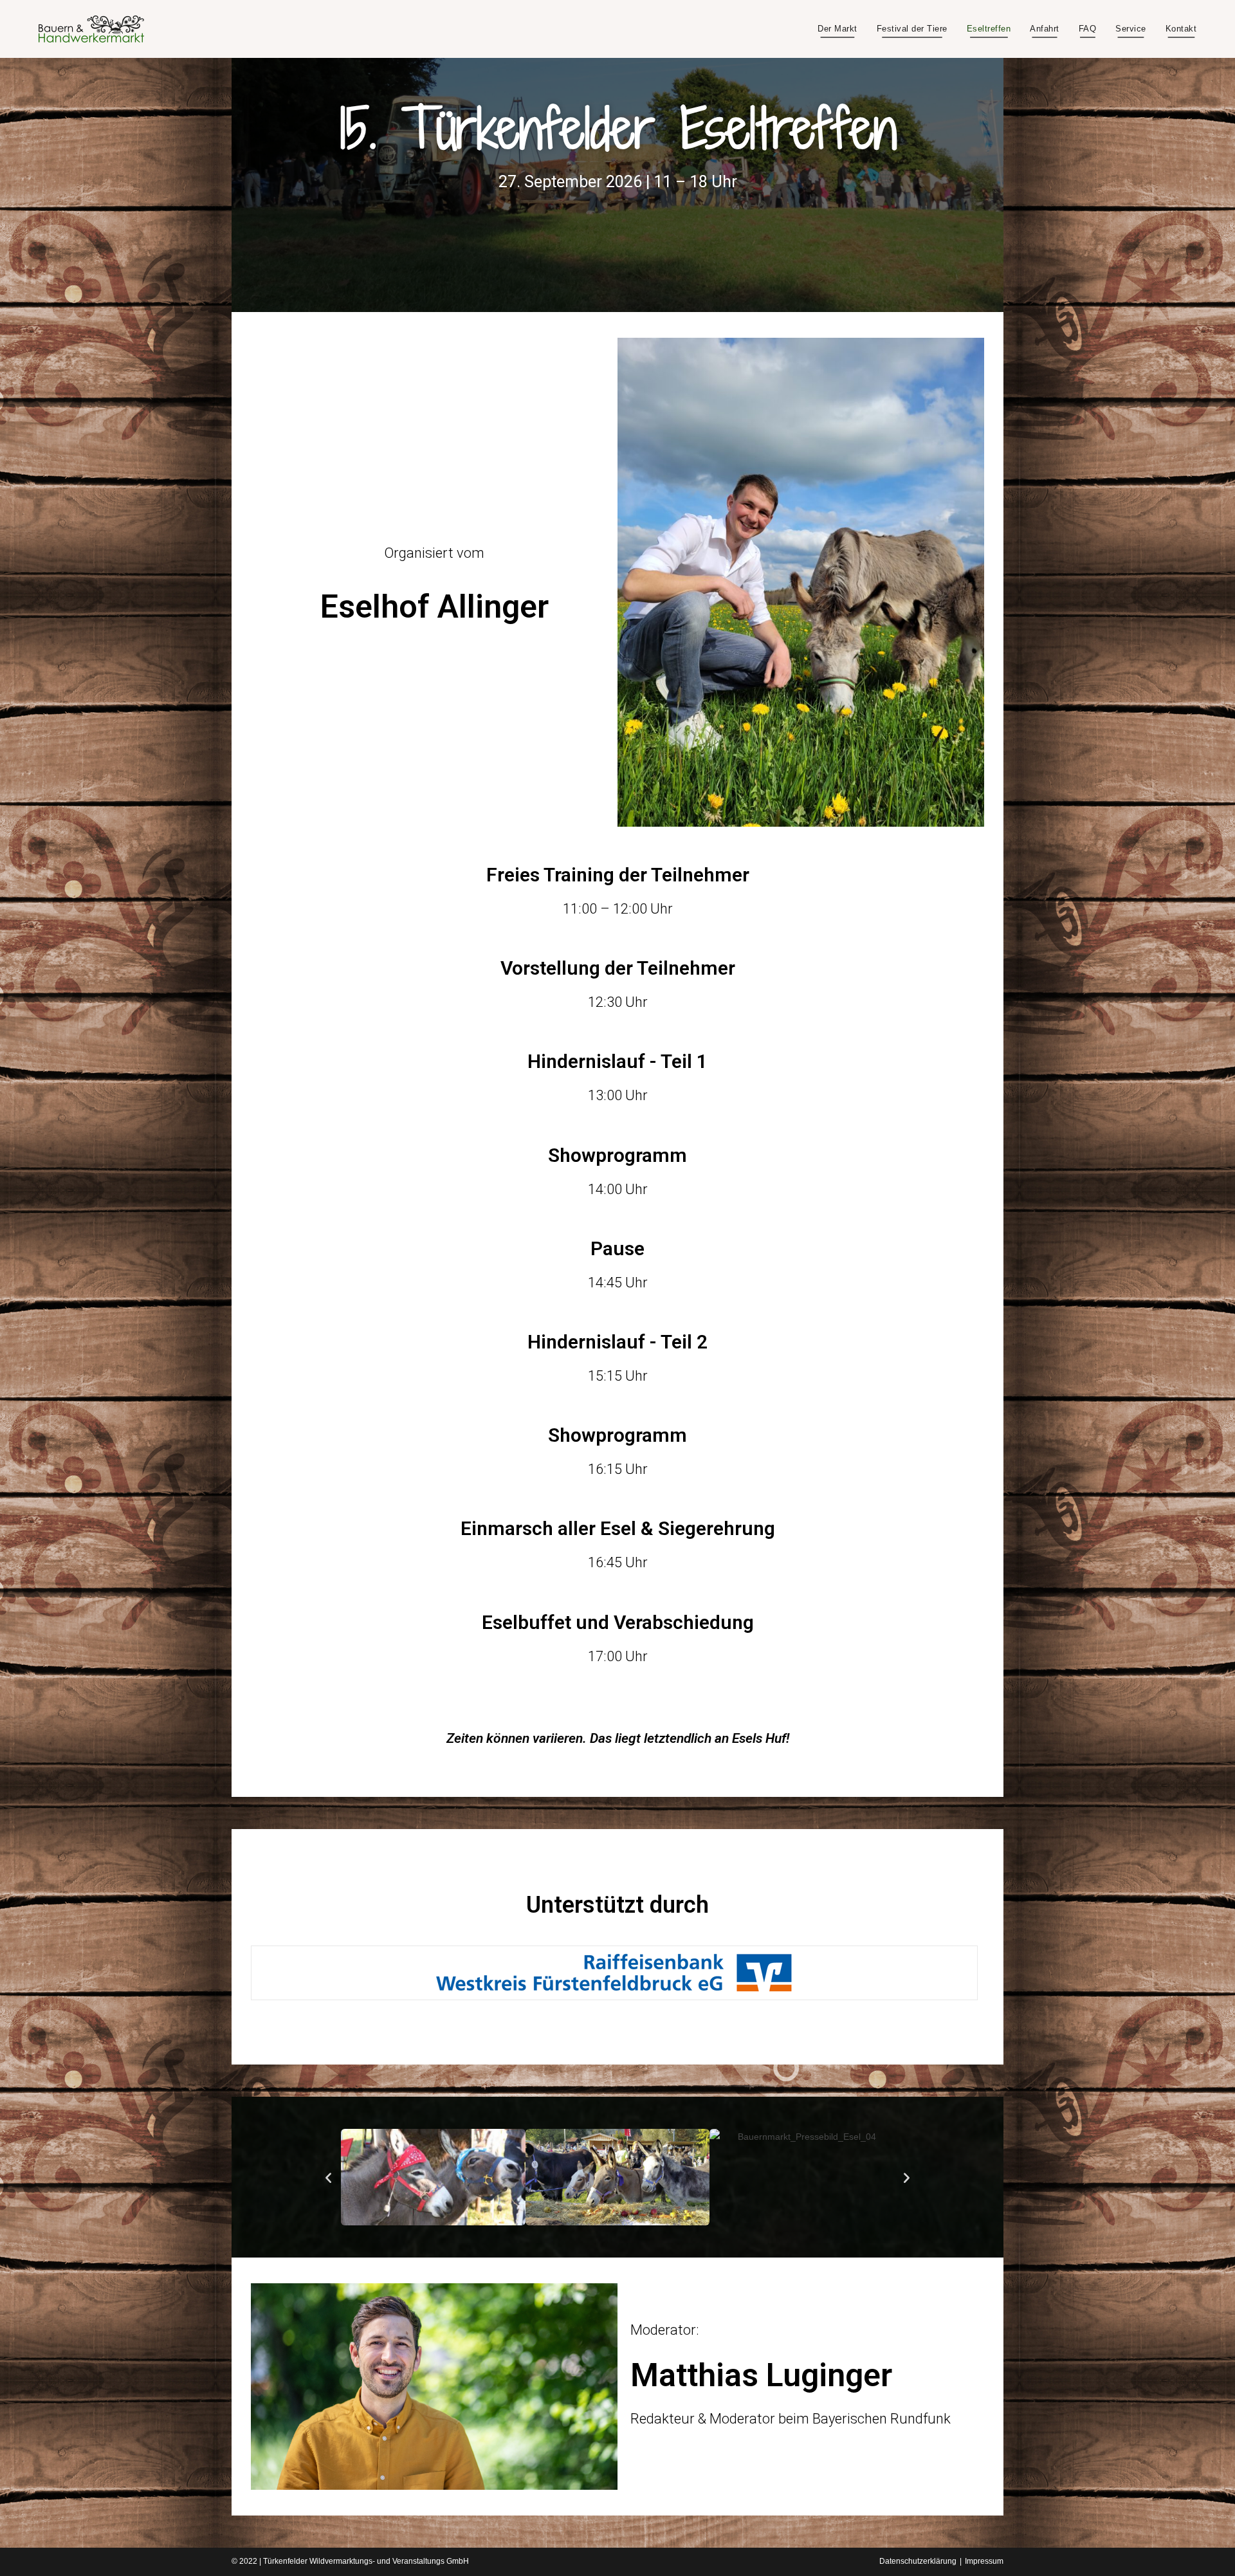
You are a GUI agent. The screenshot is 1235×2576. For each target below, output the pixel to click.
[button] (328, 2177)
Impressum (984, 2561)
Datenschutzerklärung (918, 2561)
